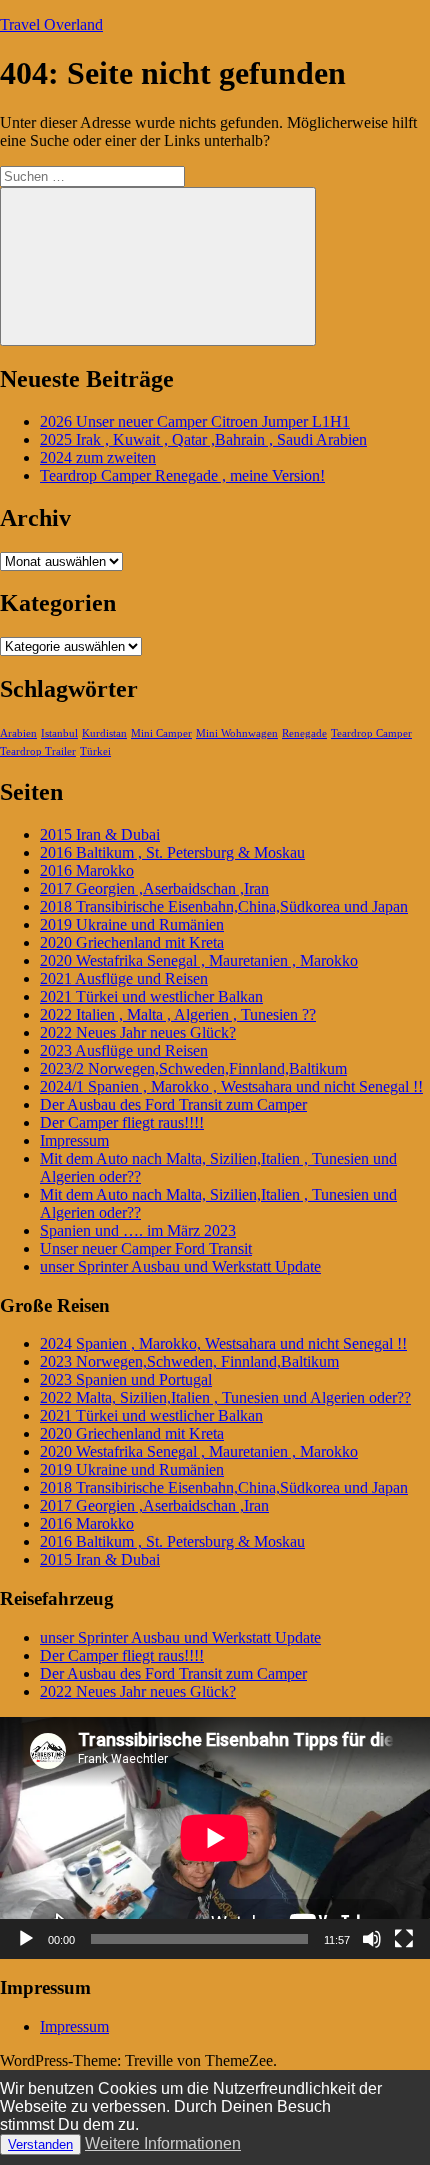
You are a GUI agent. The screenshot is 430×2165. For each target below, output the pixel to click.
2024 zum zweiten (98, 457)
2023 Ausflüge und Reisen (124, 1050)
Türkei (95, 751)
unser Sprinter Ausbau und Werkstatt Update (180, 1266)
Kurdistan (104, 733)
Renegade (304, 733)
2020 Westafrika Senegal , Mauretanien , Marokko (199, 960)
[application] (215, 1838)
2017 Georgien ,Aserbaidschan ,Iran (154, 888)
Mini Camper (161, 733)
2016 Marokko (87, 870)
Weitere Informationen (163, 2143)
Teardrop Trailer (38, 751)
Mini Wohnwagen (237, 733)
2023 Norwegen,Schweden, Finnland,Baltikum (189, 1361)
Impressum (74, 1140)
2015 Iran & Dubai (100, 834)
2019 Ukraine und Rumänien (132, 924)
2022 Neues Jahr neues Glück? (138, 1032)
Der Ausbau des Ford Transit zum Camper (173, 1104)
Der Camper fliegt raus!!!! (122, 1122)
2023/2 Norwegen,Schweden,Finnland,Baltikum (193, 1068)
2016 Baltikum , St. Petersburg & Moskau (172, 852)
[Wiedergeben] (26, 1939)
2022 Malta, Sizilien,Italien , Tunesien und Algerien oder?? (225, 1397)
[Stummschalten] (372, 1939)
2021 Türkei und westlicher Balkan (151, 996)
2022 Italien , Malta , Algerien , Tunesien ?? (178, 1014)
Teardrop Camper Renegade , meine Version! (182, 475)
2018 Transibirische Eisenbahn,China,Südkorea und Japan (224, 906)
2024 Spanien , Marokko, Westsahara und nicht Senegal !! (223, 1343)
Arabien (18, 733)
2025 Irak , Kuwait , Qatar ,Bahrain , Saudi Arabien (203, 439)
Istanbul (59, 733)
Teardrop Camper (371, 733)
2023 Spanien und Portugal (126, 1379)
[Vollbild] (404, 1939)
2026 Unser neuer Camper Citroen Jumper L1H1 (195, 421)
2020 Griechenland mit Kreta (132, 942)
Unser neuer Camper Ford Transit (146, 1248)
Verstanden (40, 2144)
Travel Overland (51, 24)
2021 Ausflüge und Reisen (124, 978)
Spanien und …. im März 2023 (138, 1230)
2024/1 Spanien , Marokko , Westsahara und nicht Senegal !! (231, 1086)
